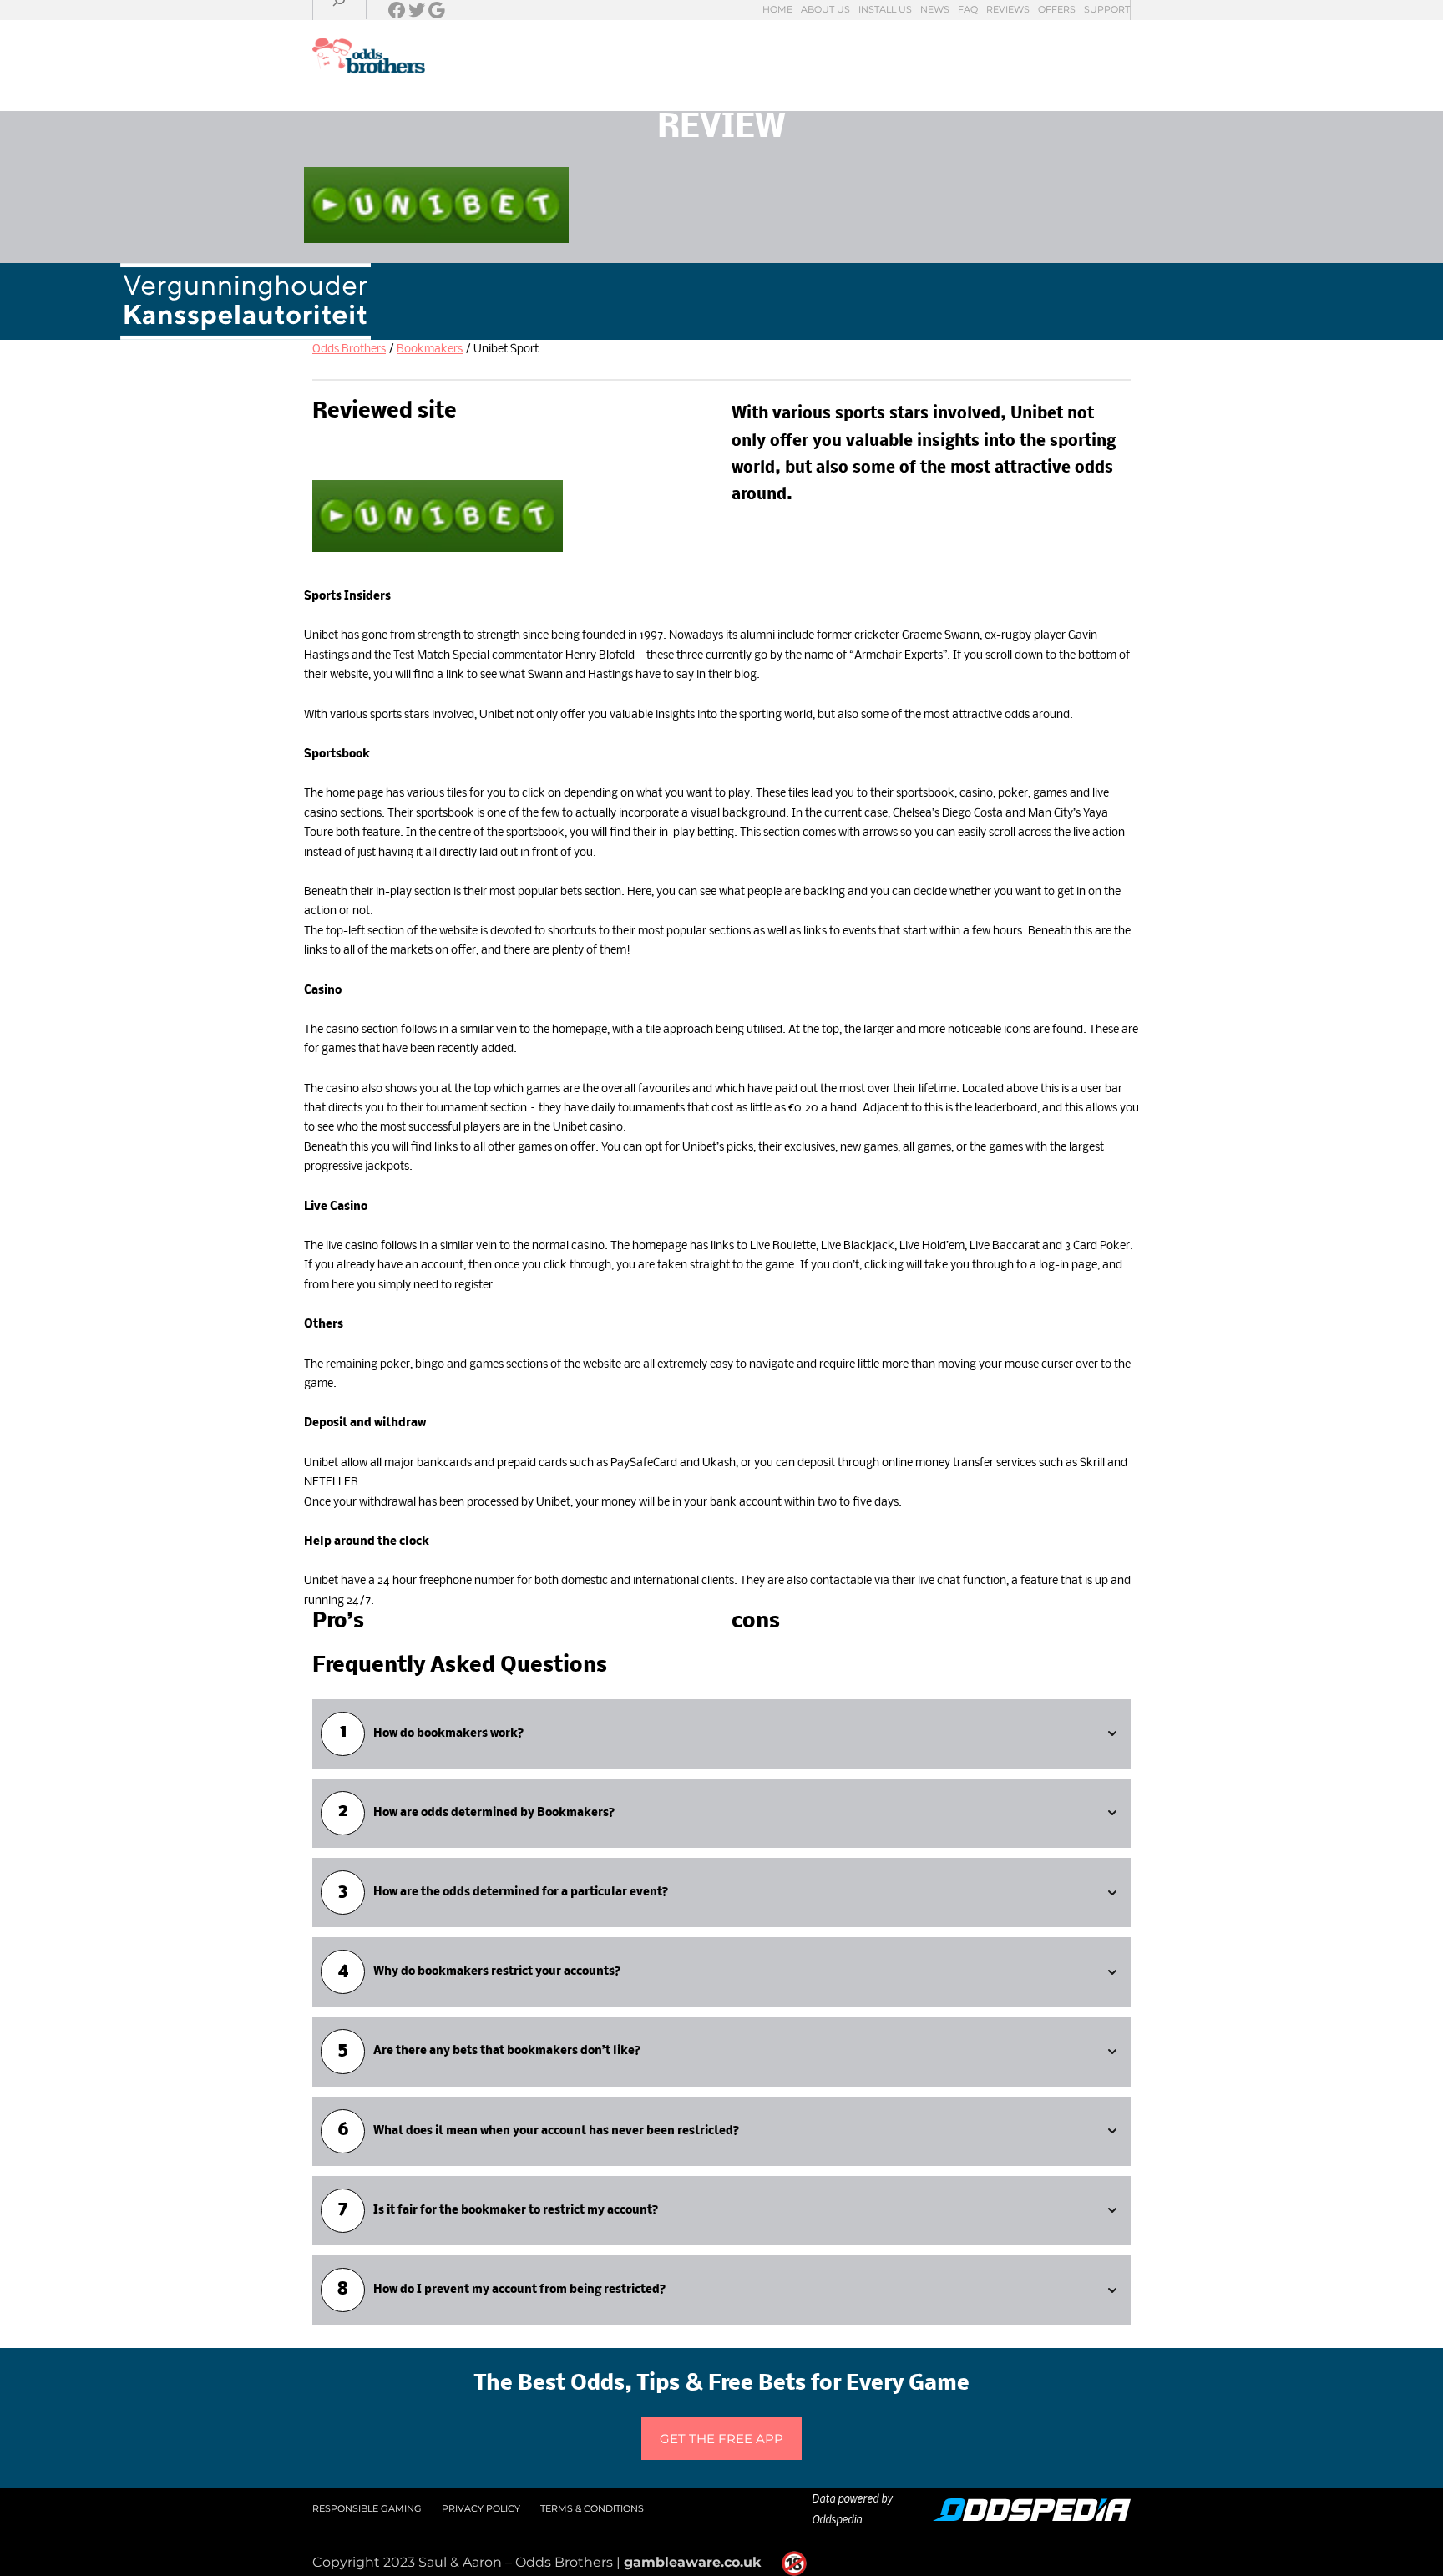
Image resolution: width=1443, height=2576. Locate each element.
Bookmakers (430, 349)
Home (777, 9)
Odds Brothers (349, 349)
